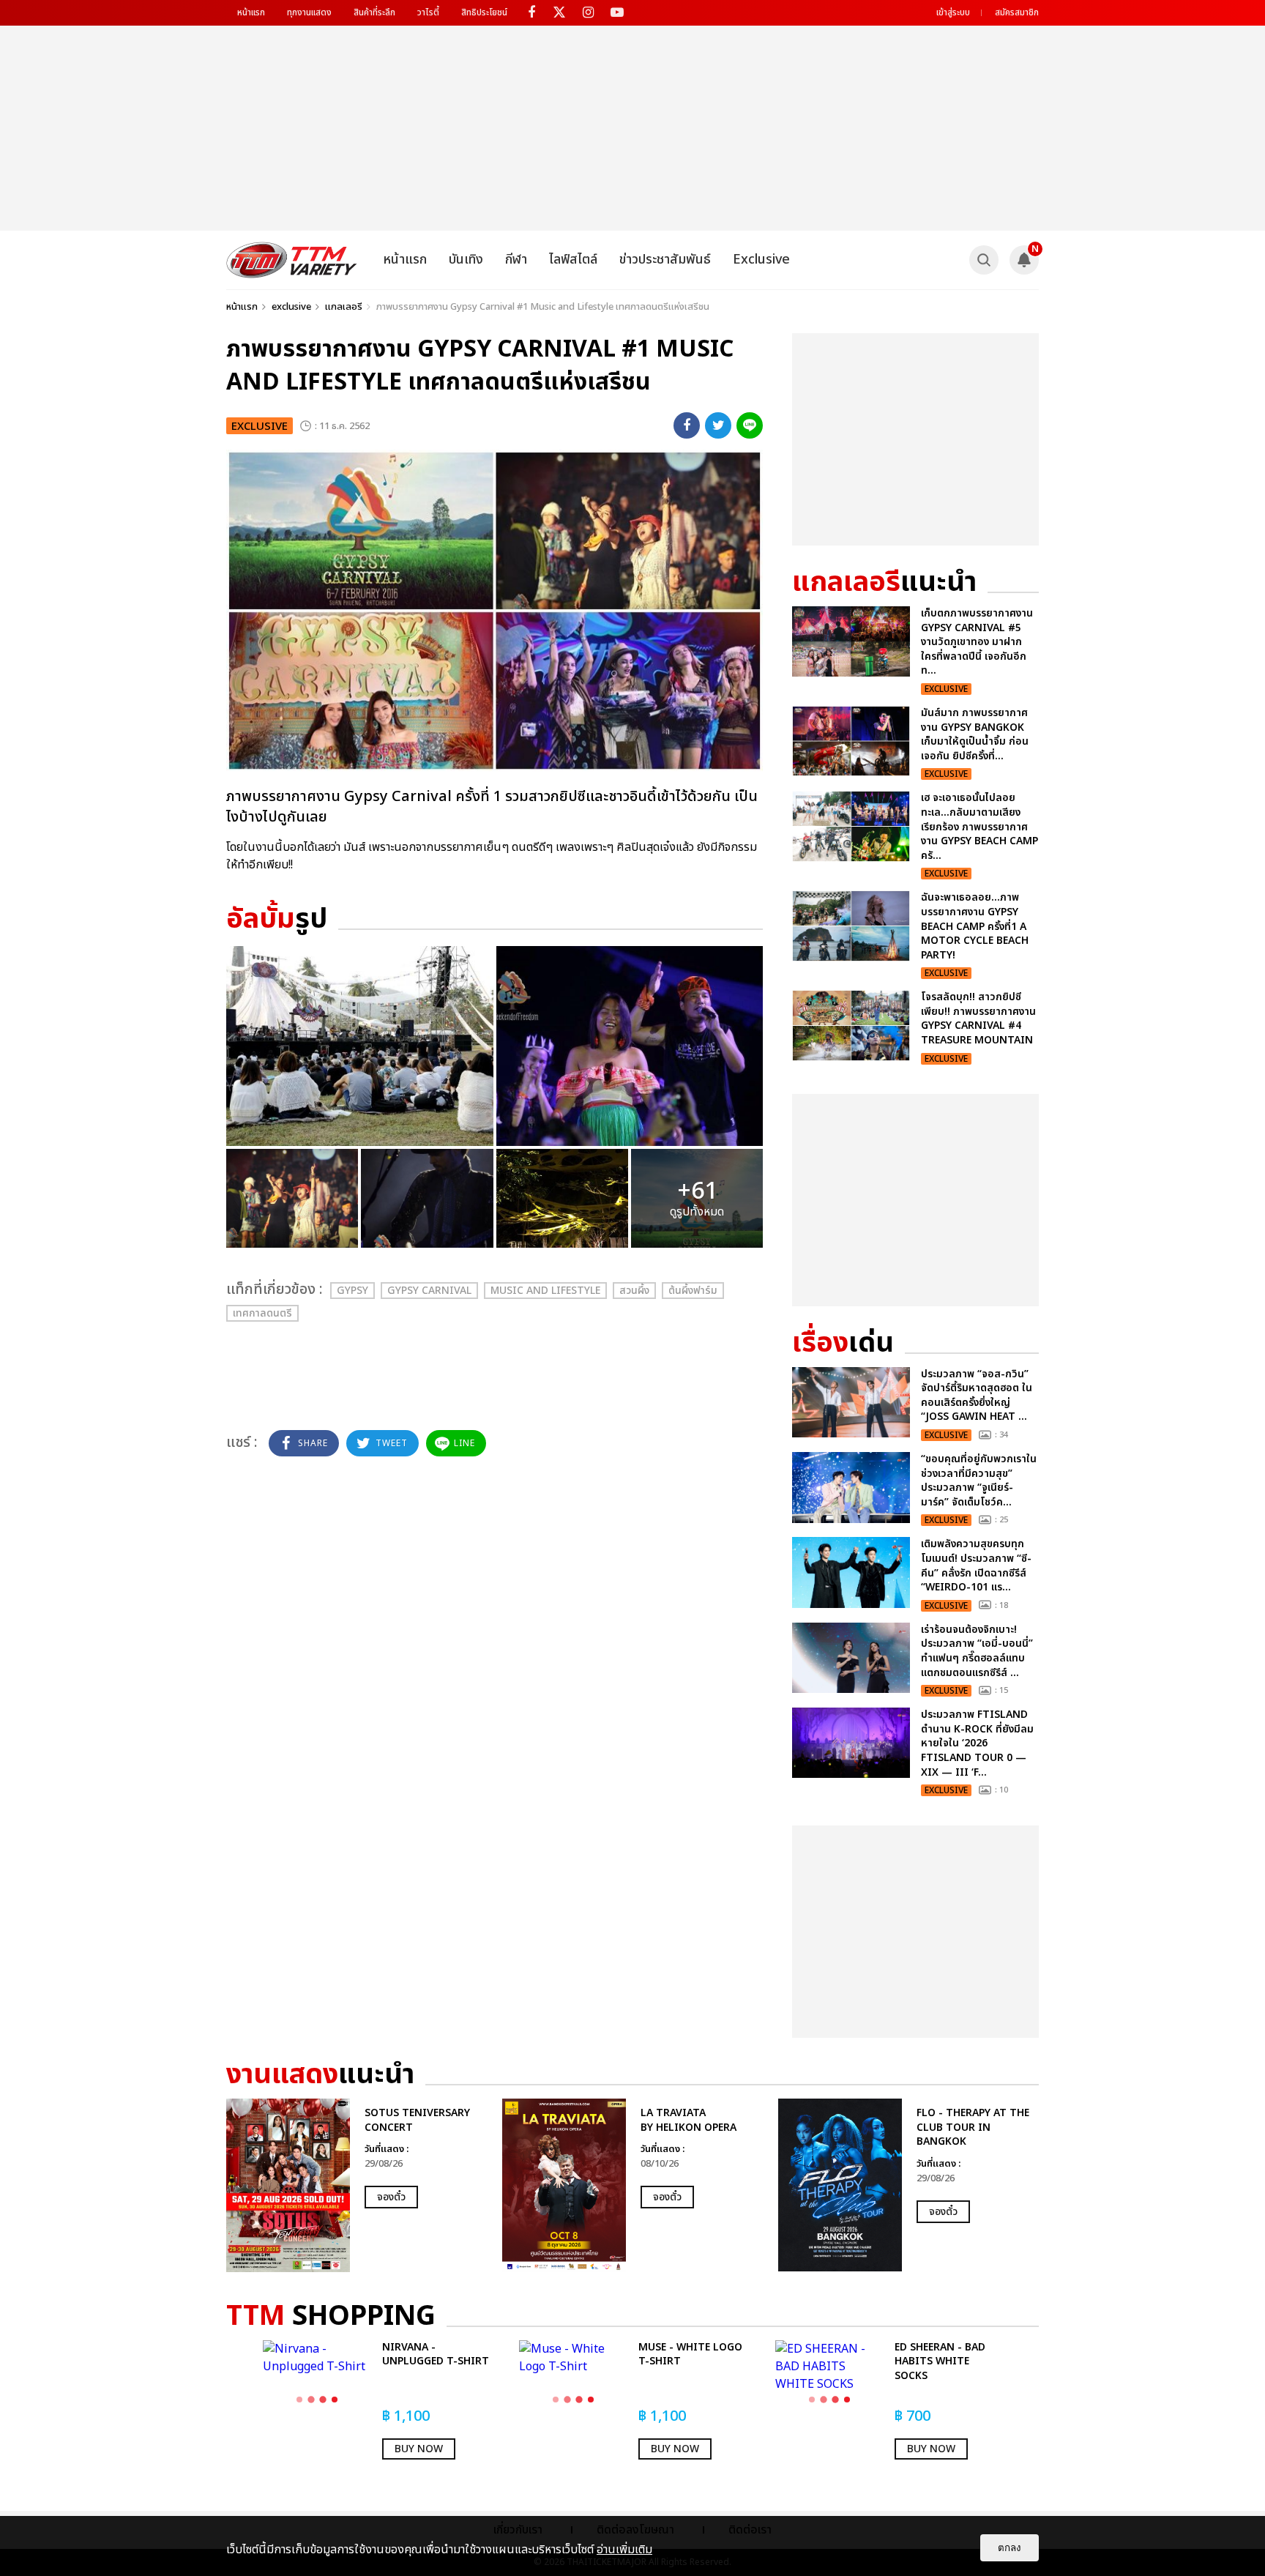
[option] (357, 2185)
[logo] (292, 260)
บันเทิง (466, 260)
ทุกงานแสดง (309, 12)
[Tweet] (718, 425)
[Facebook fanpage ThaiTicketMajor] (531, 13)
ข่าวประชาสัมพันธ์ (665, 260)
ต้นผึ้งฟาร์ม (693, 1291)
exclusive (291, 307)
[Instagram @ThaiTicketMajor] (588, 13)
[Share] (687, 425)
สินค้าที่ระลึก (374, 12)
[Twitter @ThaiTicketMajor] (560, 13)
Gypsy (352, 1291)
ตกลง (1010, 2548)
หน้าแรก (251, 12)
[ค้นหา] (984, 260)
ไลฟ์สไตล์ (573, 260)
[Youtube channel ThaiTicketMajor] (617, 13)
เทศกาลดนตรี (262, 1313)
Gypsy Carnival (429, 1291)
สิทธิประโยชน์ (484, 12)
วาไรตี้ (428, 12)
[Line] (750, 425)
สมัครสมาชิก (1017, 12)
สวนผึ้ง (634, 1291)
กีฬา (516, 260)
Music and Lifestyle (545, 1291)
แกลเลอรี (344, 307)
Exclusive (761, 260)
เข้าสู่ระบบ (953, 12)
